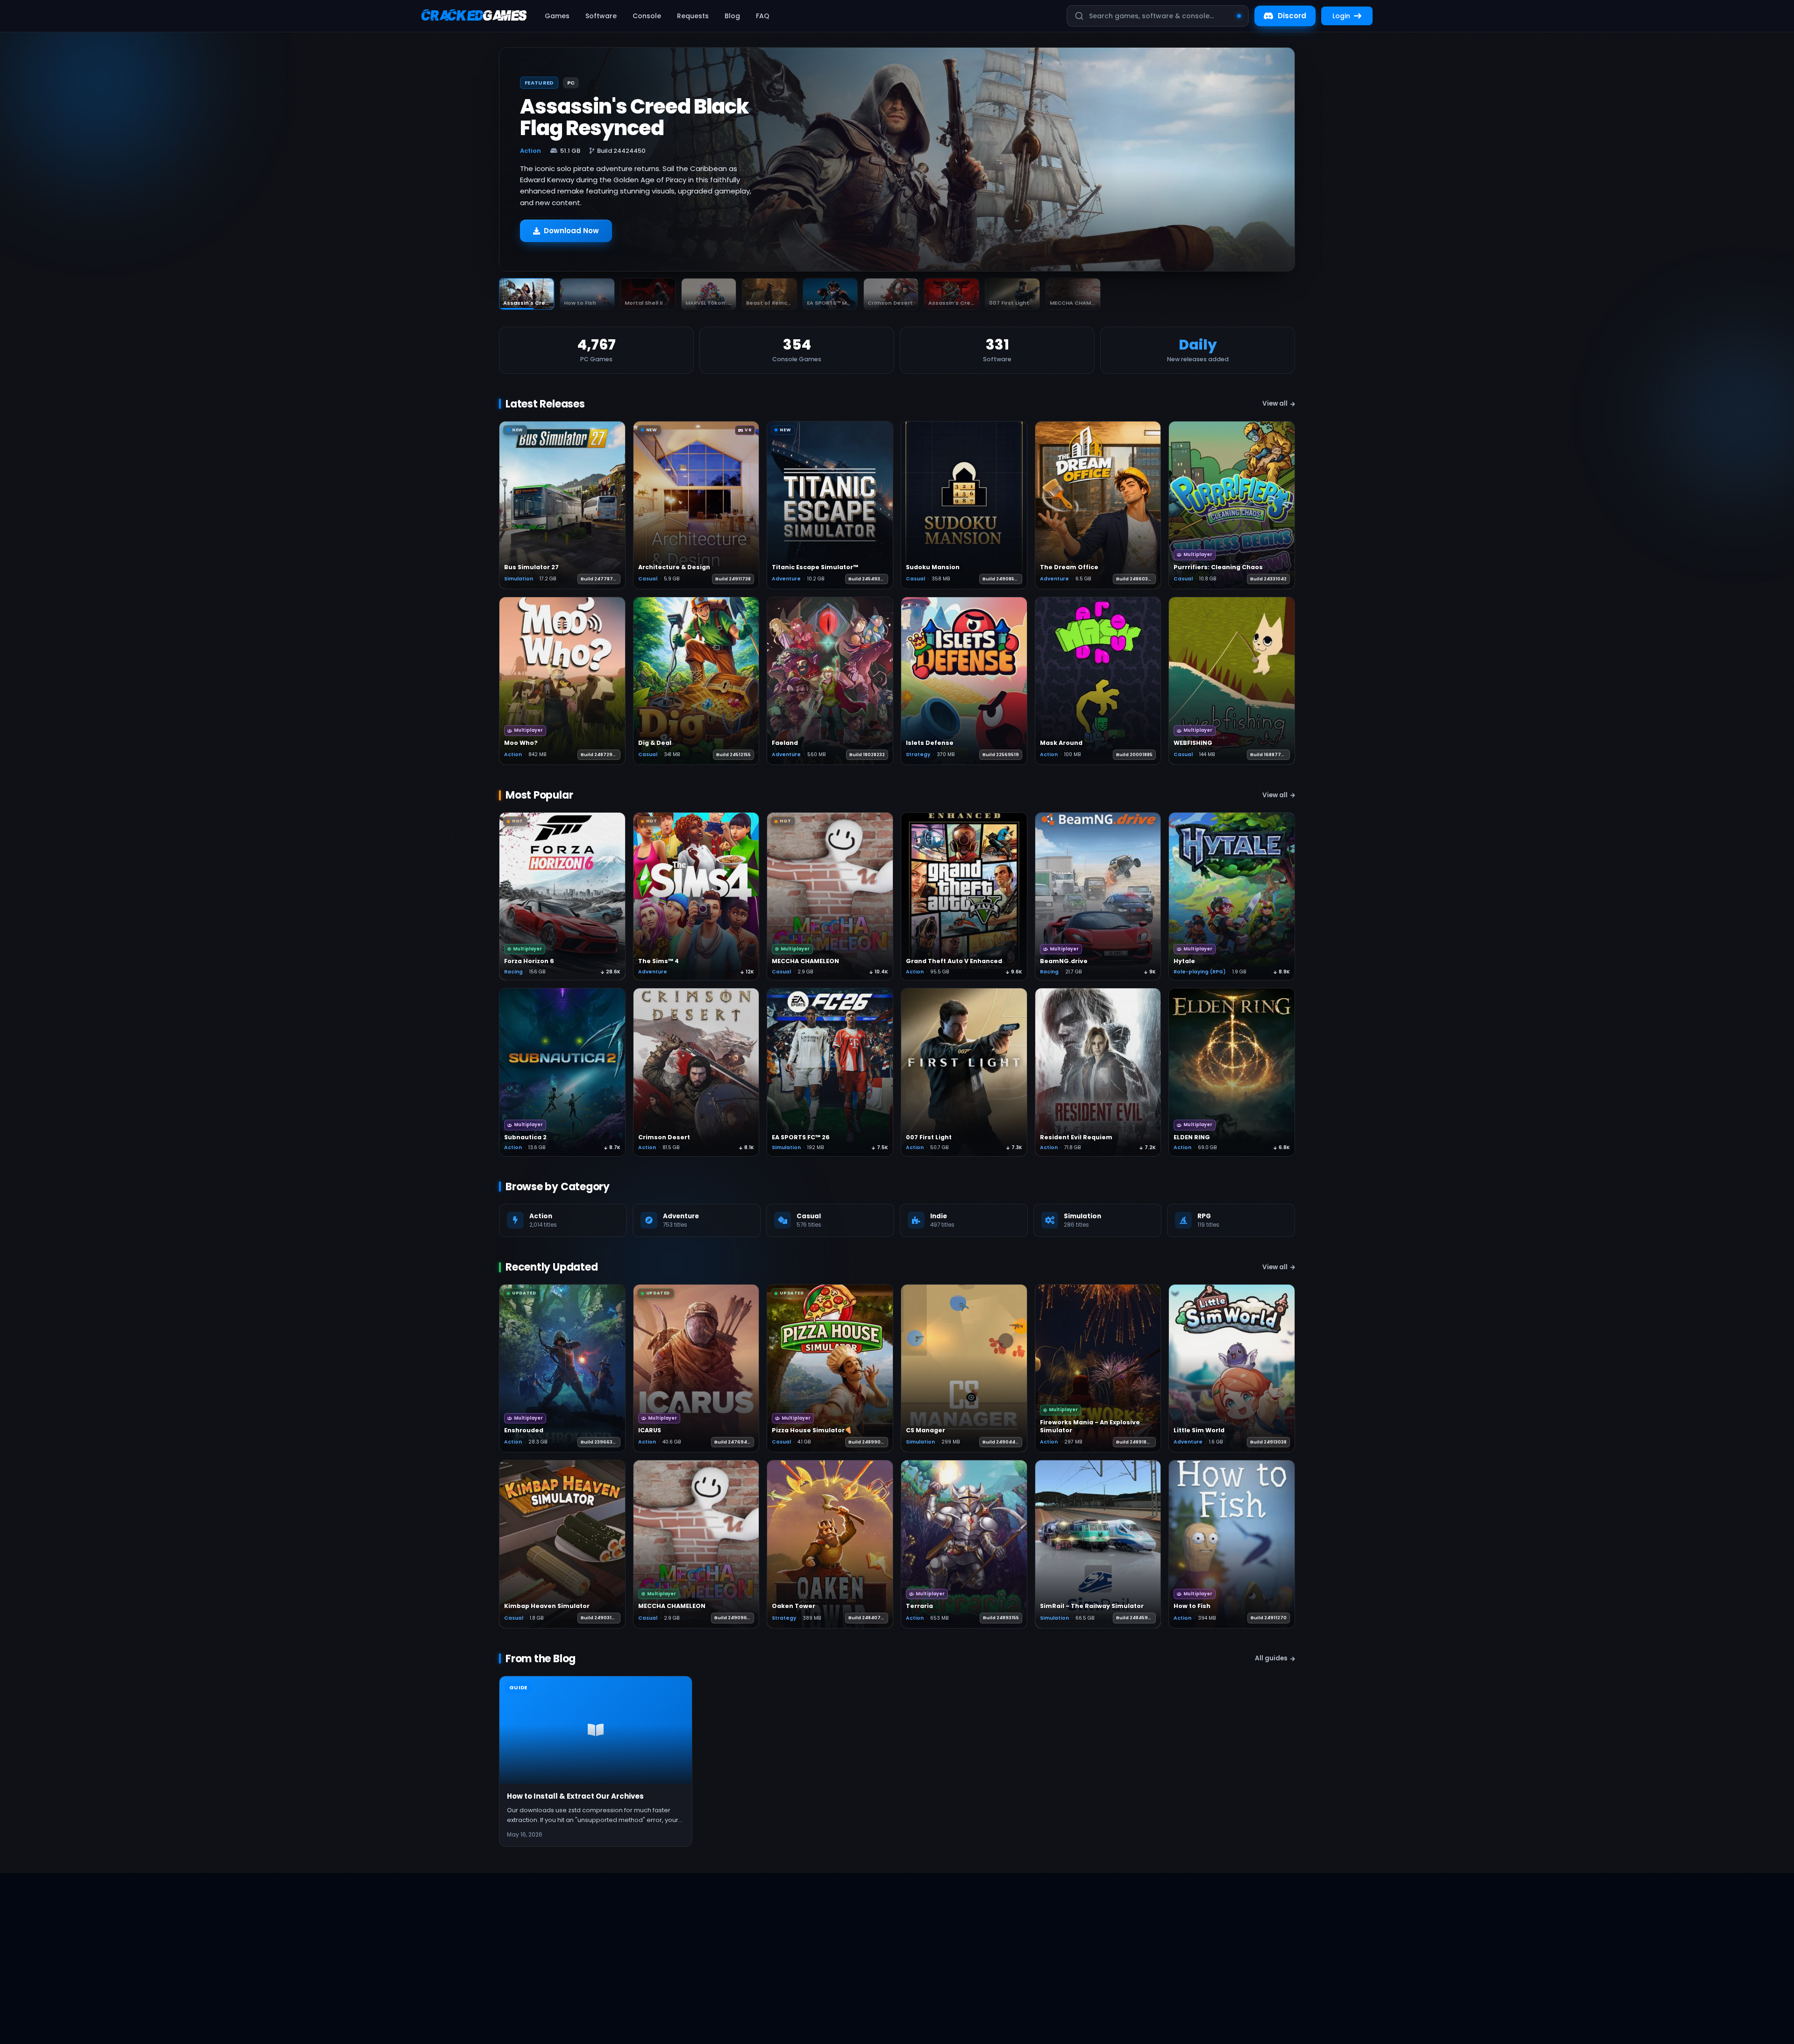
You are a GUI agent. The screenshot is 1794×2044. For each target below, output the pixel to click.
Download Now (571, 231)
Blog (732, 16)
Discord (1292, 16)
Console (647, 16)
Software (601, 16)
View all (1275, 404)
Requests (693, 16)
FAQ (763, 16)
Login (1341, 16)
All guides (1271, 1658)
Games (557, 16)
